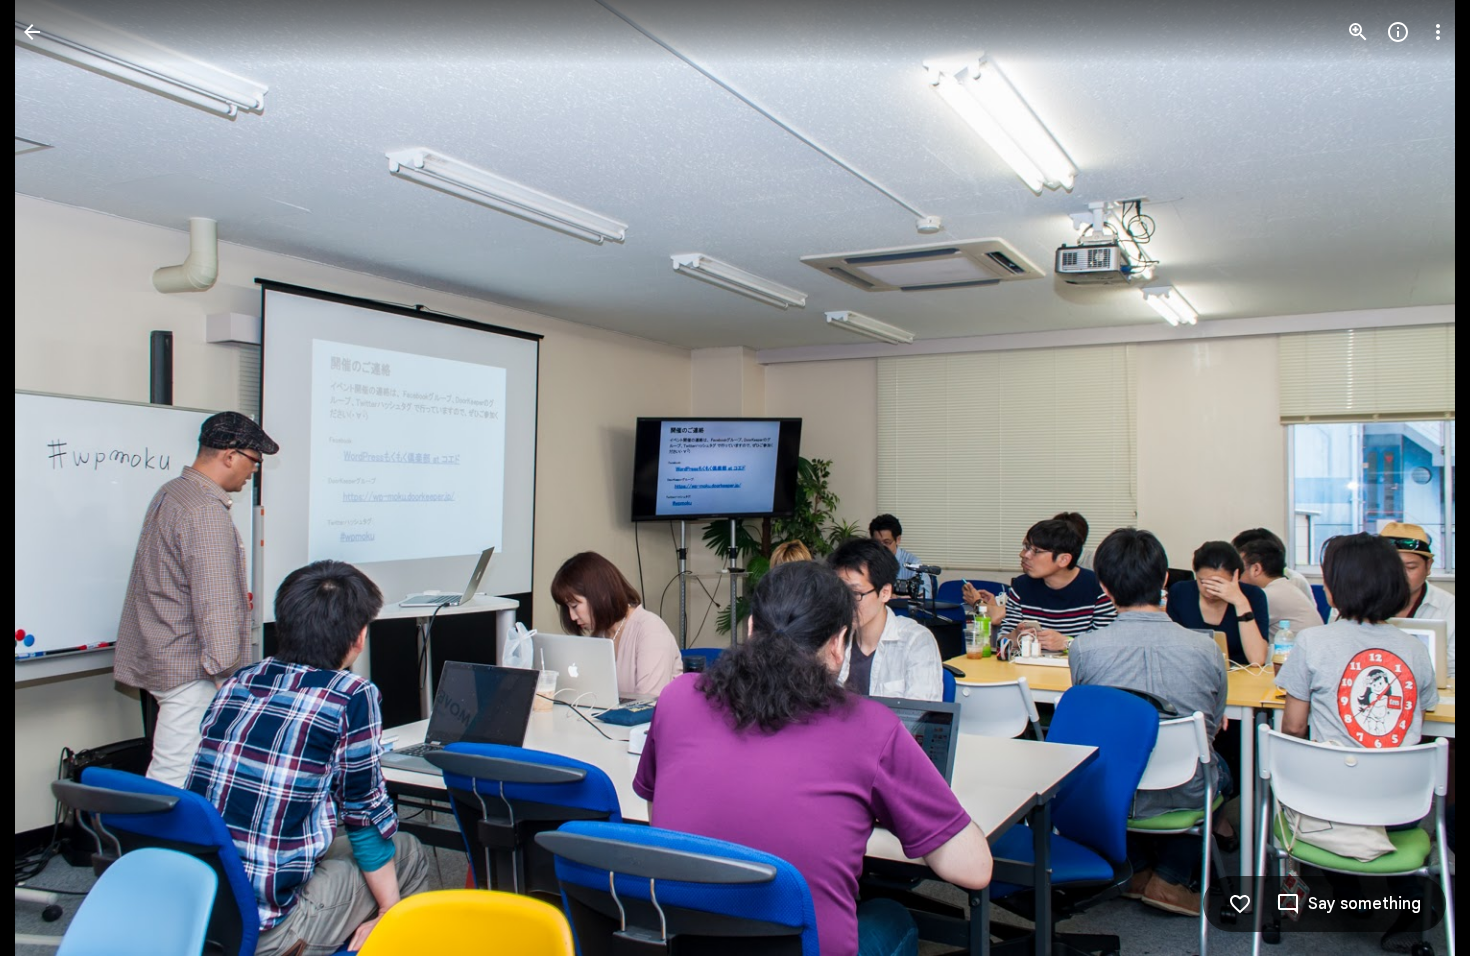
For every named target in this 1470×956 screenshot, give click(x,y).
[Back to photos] (32, 32)
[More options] (1438, 32)
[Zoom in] (1358, 32)
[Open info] (1398, 32)
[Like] (1240, 904)
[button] (56, 478)
